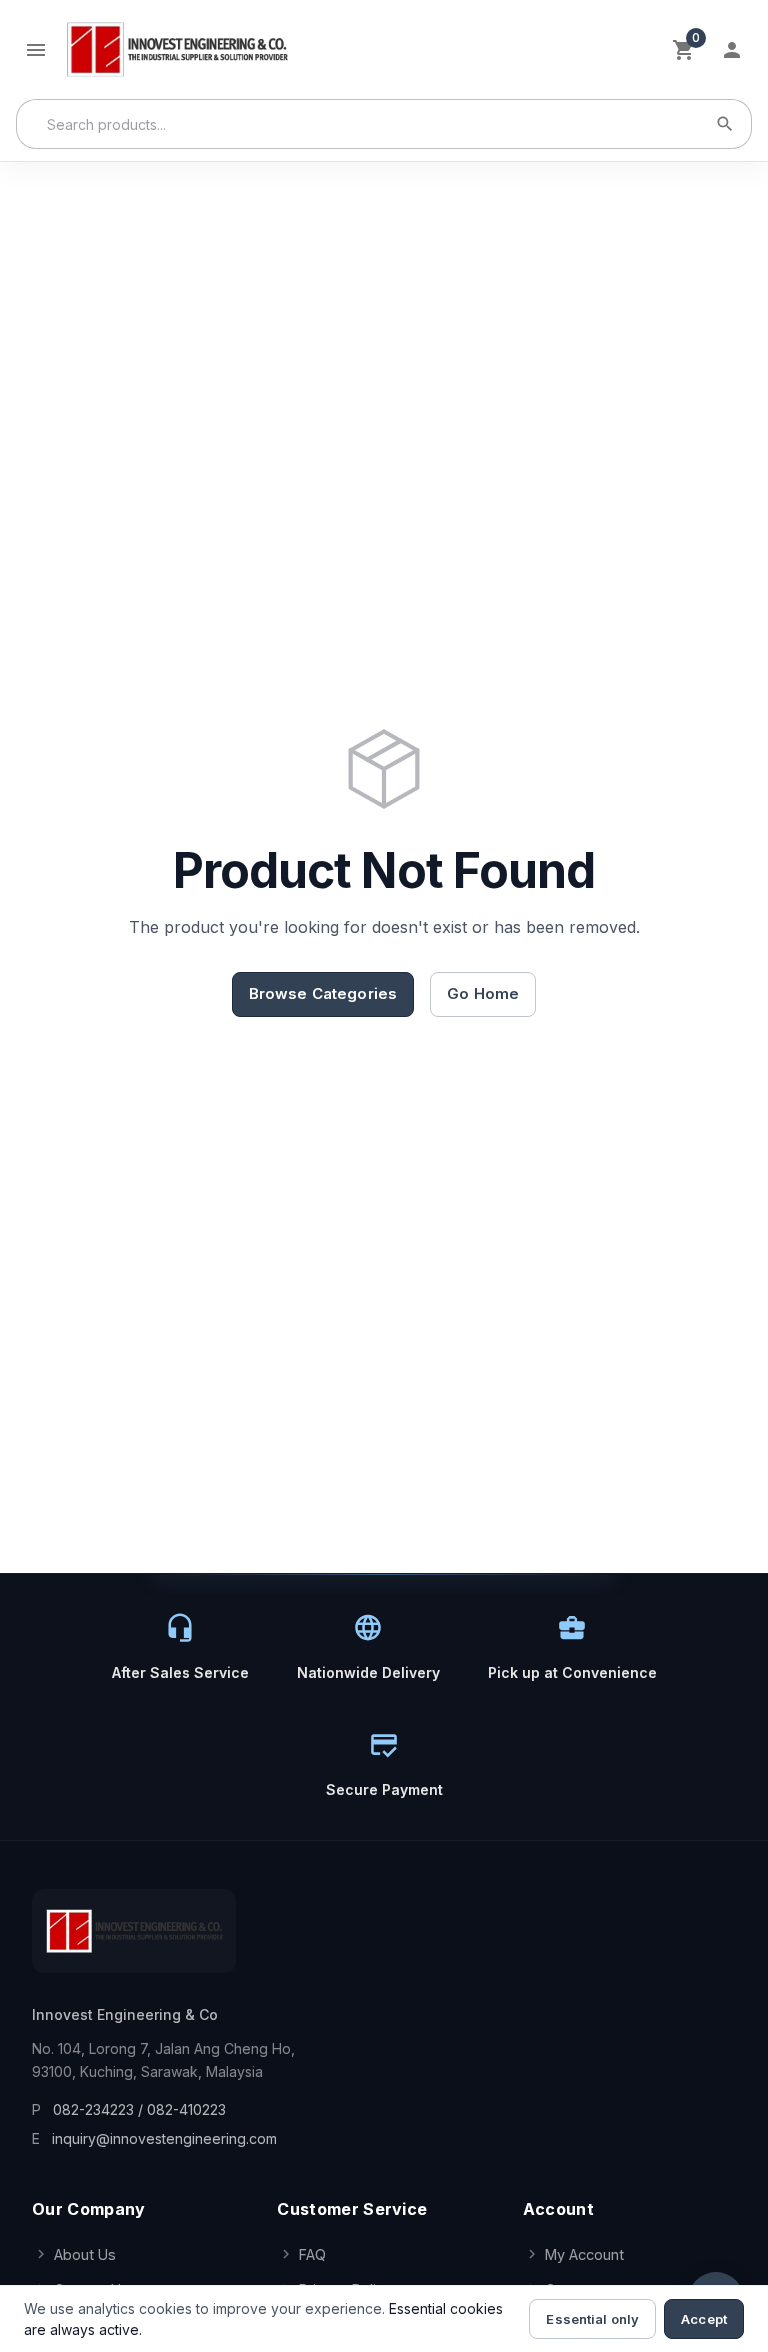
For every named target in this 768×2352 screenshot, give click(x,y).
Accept (704, 2319)
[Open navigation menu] (36, 50)
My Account (584, 2254)
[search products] (725, 124)
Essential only (592, 2319)
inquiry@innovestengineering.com (164, 2138)
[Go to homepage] (176, 49)
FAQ (312, 2254)
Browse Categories (323, 993)
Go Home (483, 993)
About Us (85, 2254)
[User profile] (732, 50)
